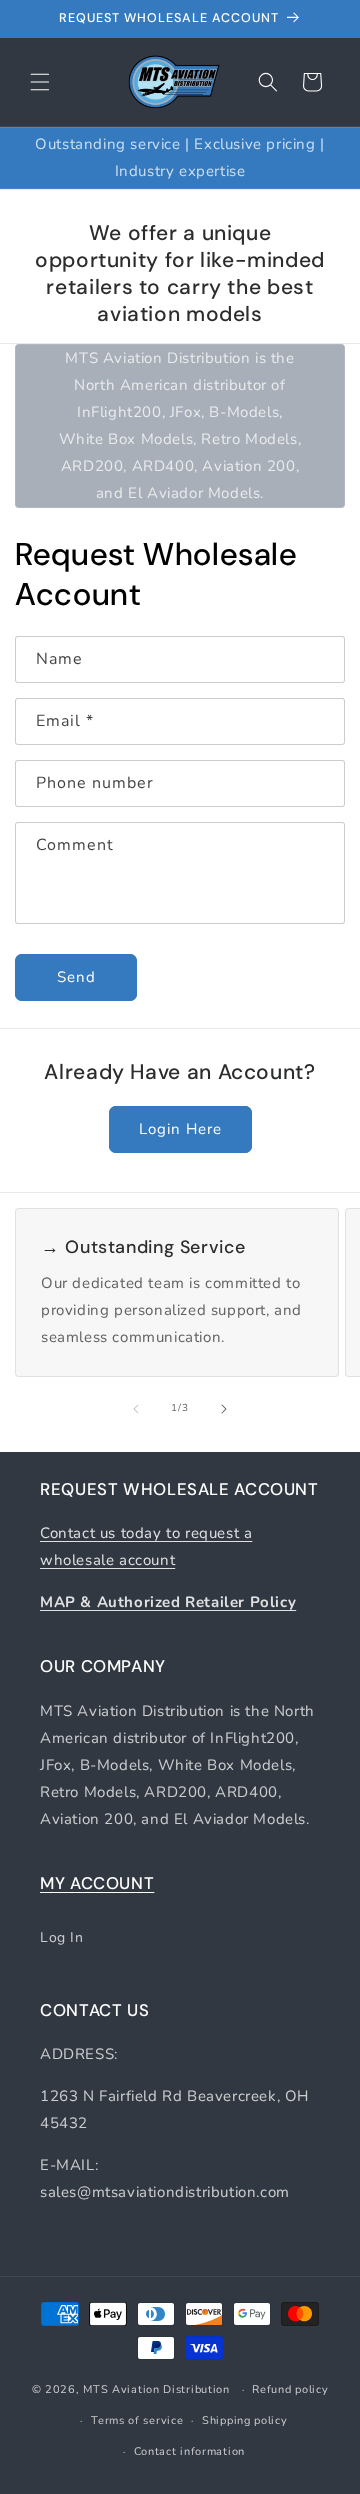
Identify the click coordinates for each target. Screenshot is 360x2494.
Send (76, 977)
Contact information (189, 2451)
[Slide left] (136, 1409)
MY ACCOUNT (97, 1883)
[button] (40, 82)
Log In (62, 1937)
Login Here (180, 1129)
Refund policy (290, 2389)
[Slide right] (224, 1409)
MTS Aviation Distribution (156, 2389)
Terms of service (137, 2420)
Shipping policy (245, 2420)
